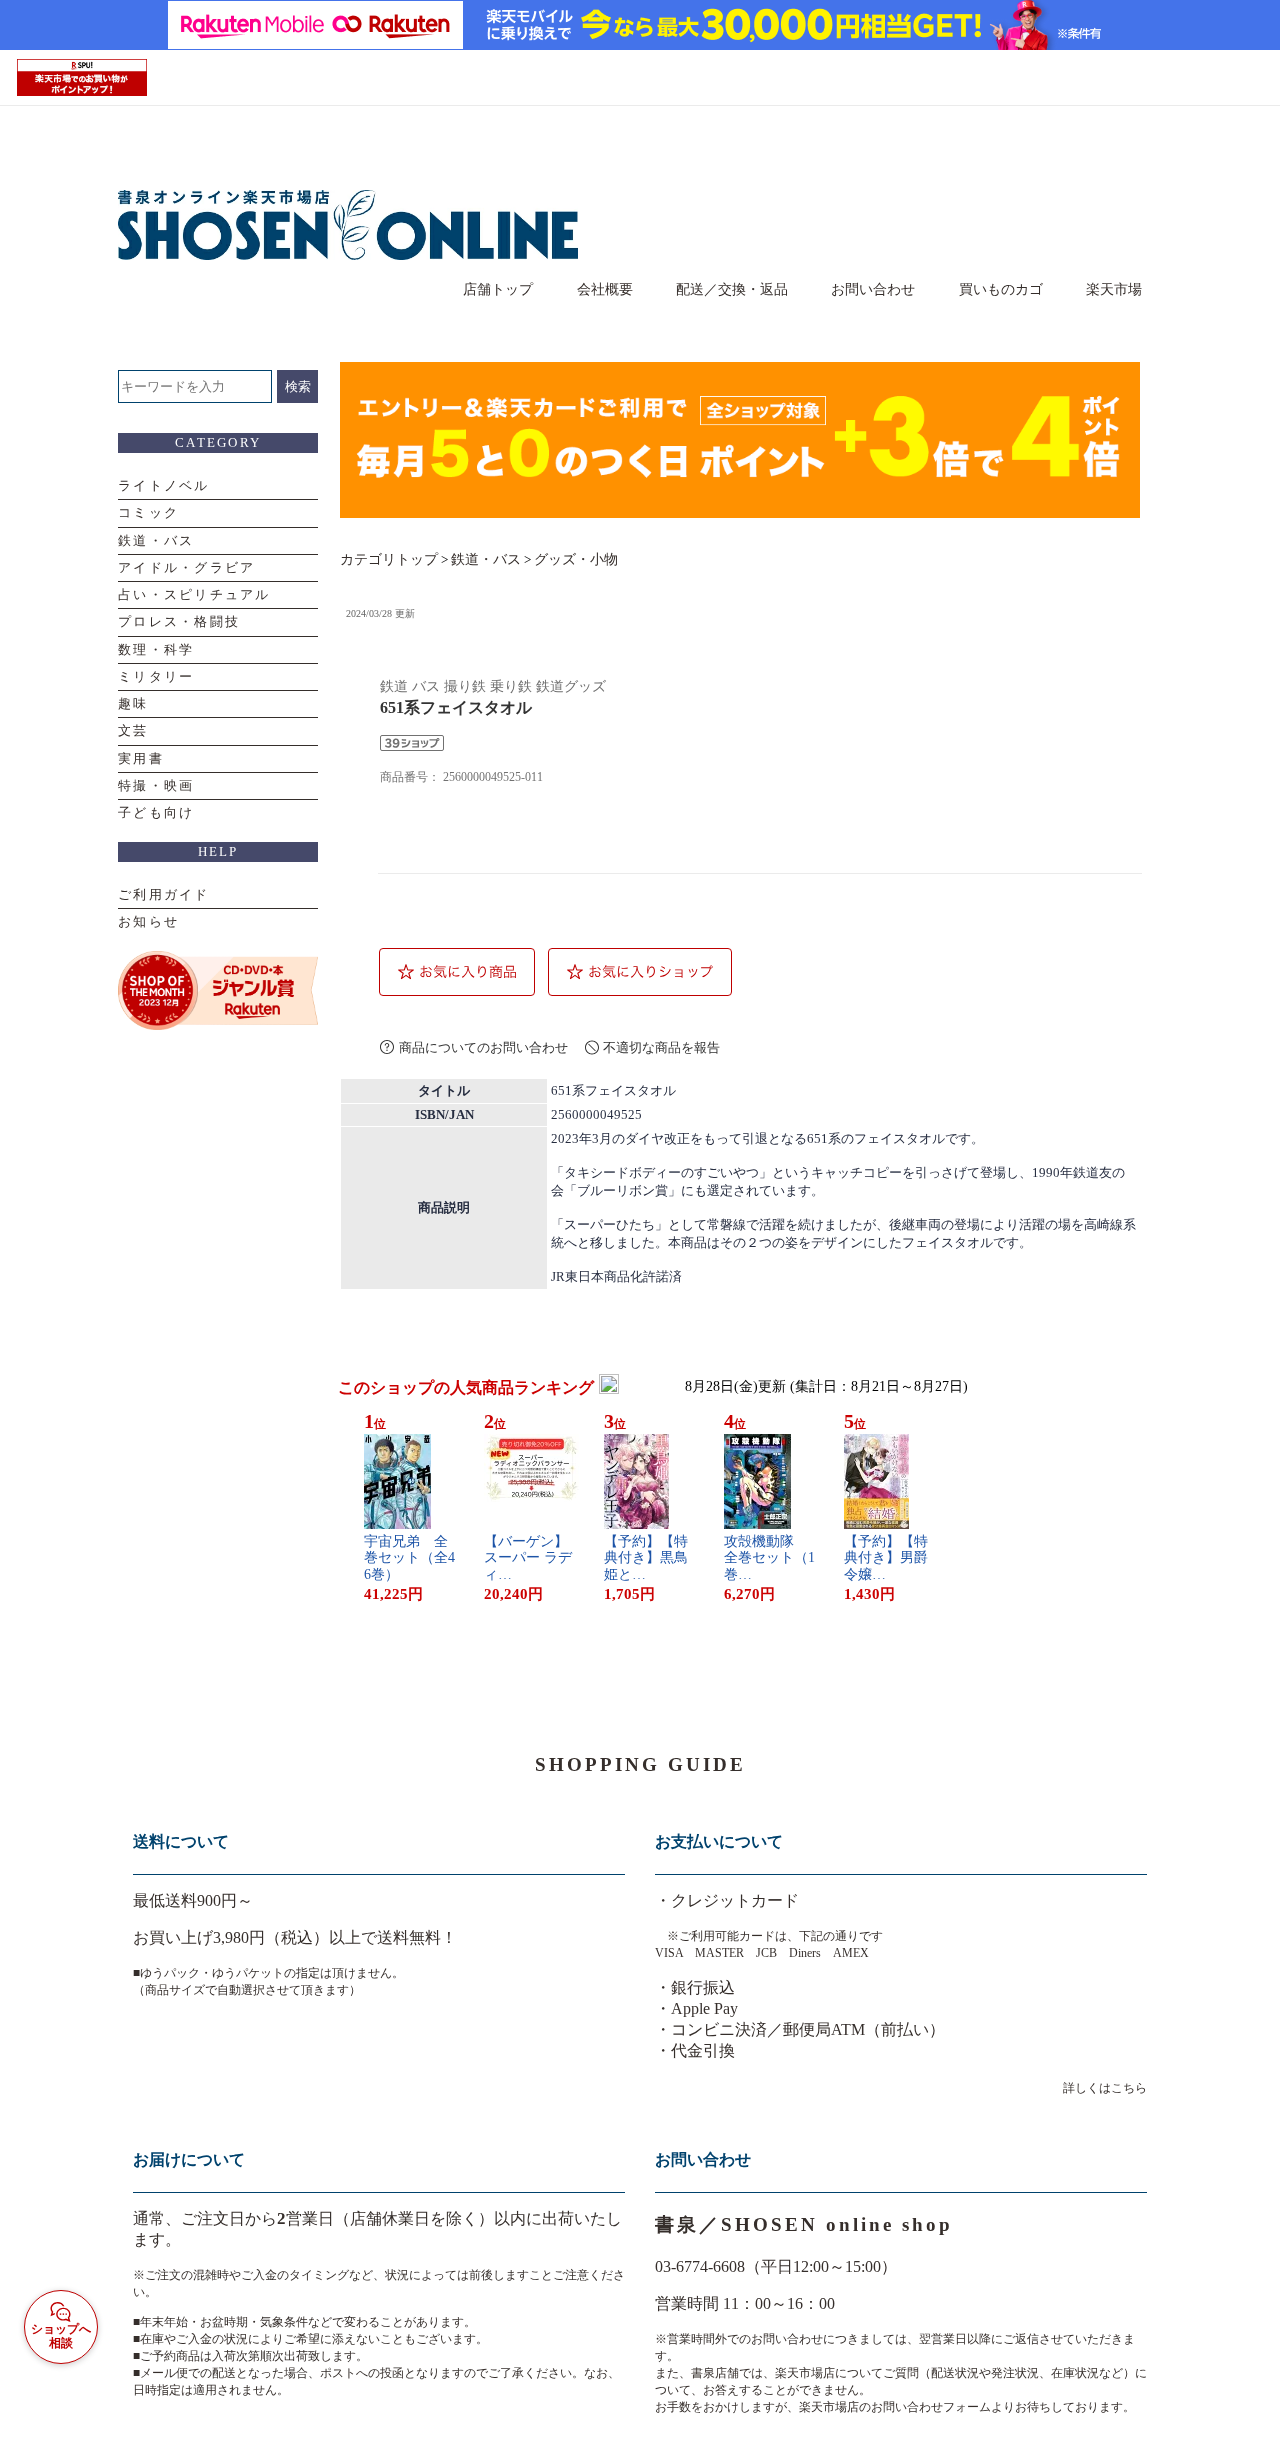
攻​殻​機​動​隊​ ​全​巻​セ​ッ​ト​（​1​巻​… (769, 1558)
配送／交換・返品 (732, 289)
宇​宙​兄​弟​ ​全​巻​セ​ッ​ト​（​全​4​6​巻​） (409, 1558)
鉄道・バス (156, 540)
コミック (148, 512)
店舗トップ (498, 289)
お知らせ (148, 921)
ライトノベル (164, 485)
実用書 (141, 758)
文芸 (133, 730)
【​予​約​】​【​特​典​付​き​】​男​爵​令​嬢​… (886, 1558)
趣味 (133, 703)
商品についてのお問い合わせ (483, 1047)
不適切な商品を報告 (661, 1047)
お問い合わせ (873, 289)
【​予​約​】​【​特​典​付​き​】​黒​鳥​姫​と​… (646, 1558)
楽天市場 (1114, 289)
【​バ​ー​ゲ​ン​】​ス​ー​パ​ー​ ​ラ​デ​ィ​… (528, 1558)
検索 (298, 386)
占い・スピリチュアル (194, 594)
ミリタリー (156, 676)
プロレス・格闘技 (179, 621)
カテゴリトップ (389, 559)
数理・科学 (156, 649)
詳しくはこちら (1105, 2088)
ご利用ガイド (164, 894)
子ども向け (156, 812)
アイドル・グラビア (186, 567)
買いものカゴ (1001, 289)
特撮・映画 (156, 785)
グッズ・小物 (576, 559)
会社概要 (605, 289)
